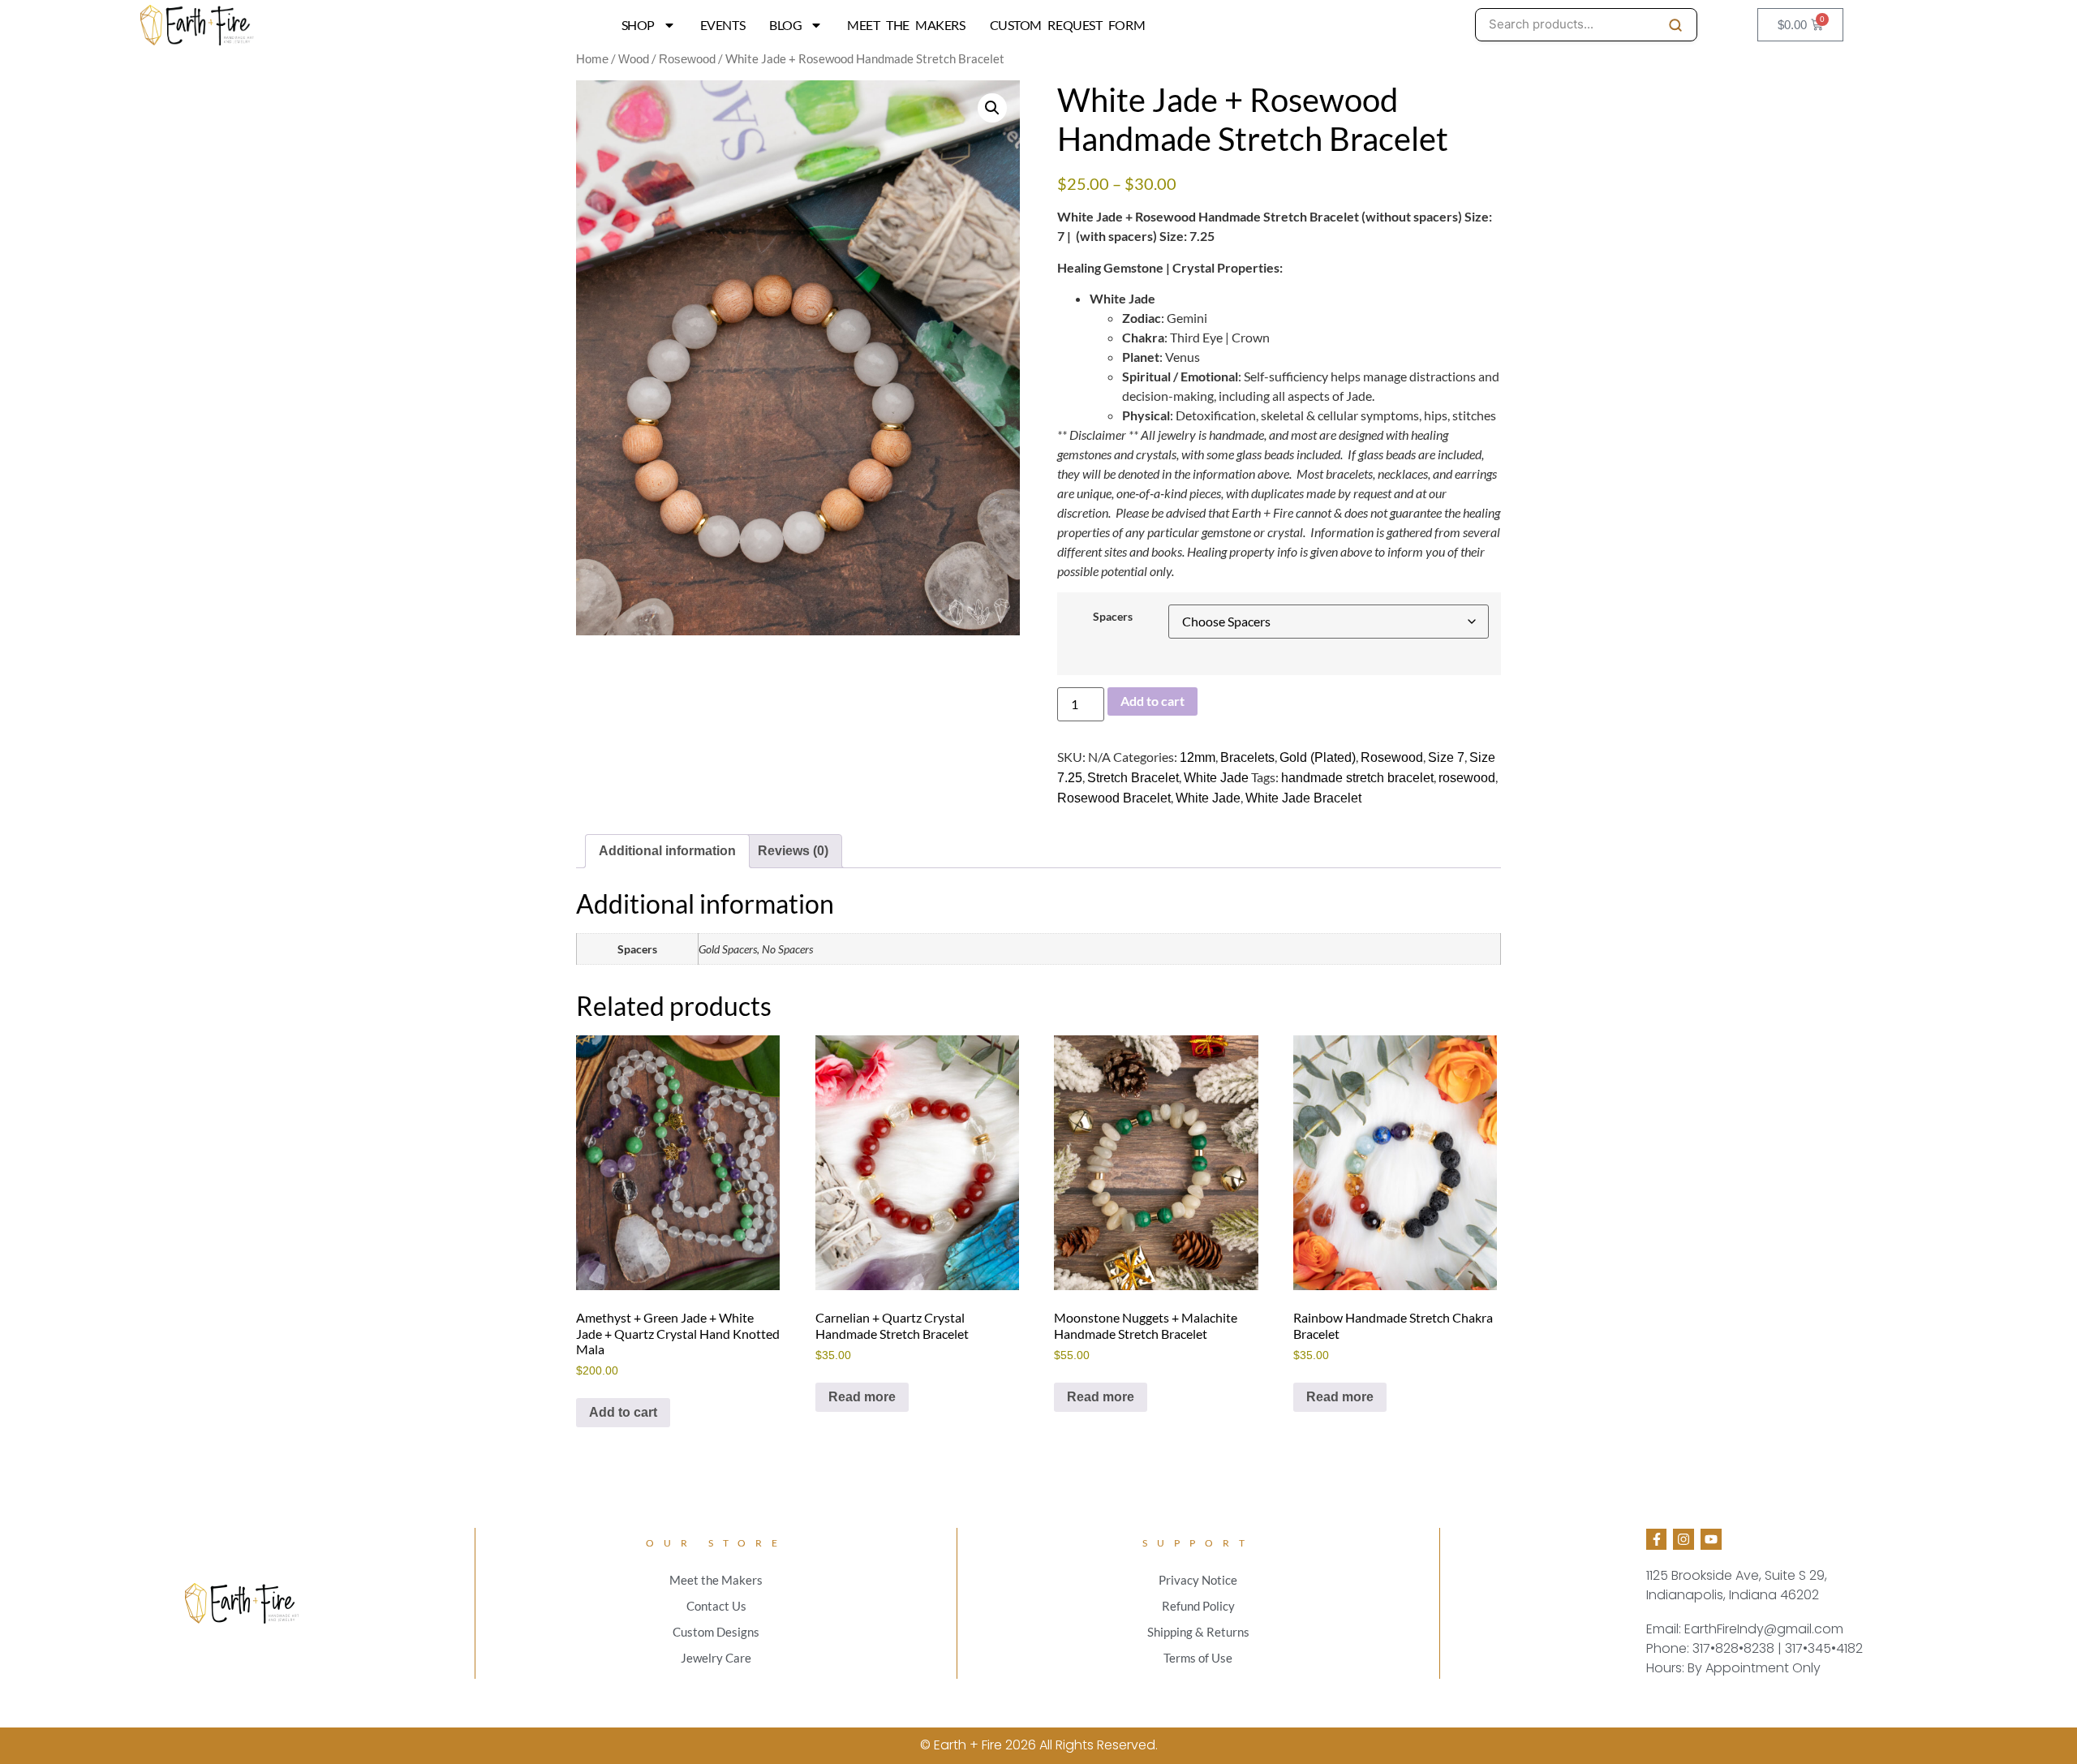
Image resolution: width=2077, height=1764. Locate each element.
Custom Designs (716, 1632)
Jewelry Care (716, 1658)
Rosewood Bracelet (1114, 798)
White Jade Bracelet (1303, 798)
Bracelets (1247, 757)
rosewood (1467, 778)
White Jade (1216, 778)
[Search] (1675, 25)
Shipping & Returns (1198, 1632)
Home (592, 59)
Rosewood (687, 59)
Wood (634, 59)
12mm (1198, 757)
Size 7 (1446, 757)
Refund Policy (1198, 1606)
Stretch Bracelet (1133, 778)
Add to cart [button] (623, 1412)
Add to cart (1152, 701)
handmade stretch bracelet (1357, 778)
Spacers (1113, 617)
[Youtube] (1711, 1539)
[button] (992, 108)
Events (722, 25)
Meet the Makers (906, 25)
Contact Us (716, 1606)
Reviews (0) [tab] (793, 851)
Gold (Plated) (1318, 757)
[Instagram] (1684, 1539)
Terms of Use (1198, 1658)
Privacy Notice (1198, 1580)
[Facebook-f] (1657, 1539)
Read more (862, 1397)
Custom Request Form (1067, 25)
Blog (785, 25)
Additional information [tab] (667, 851)
